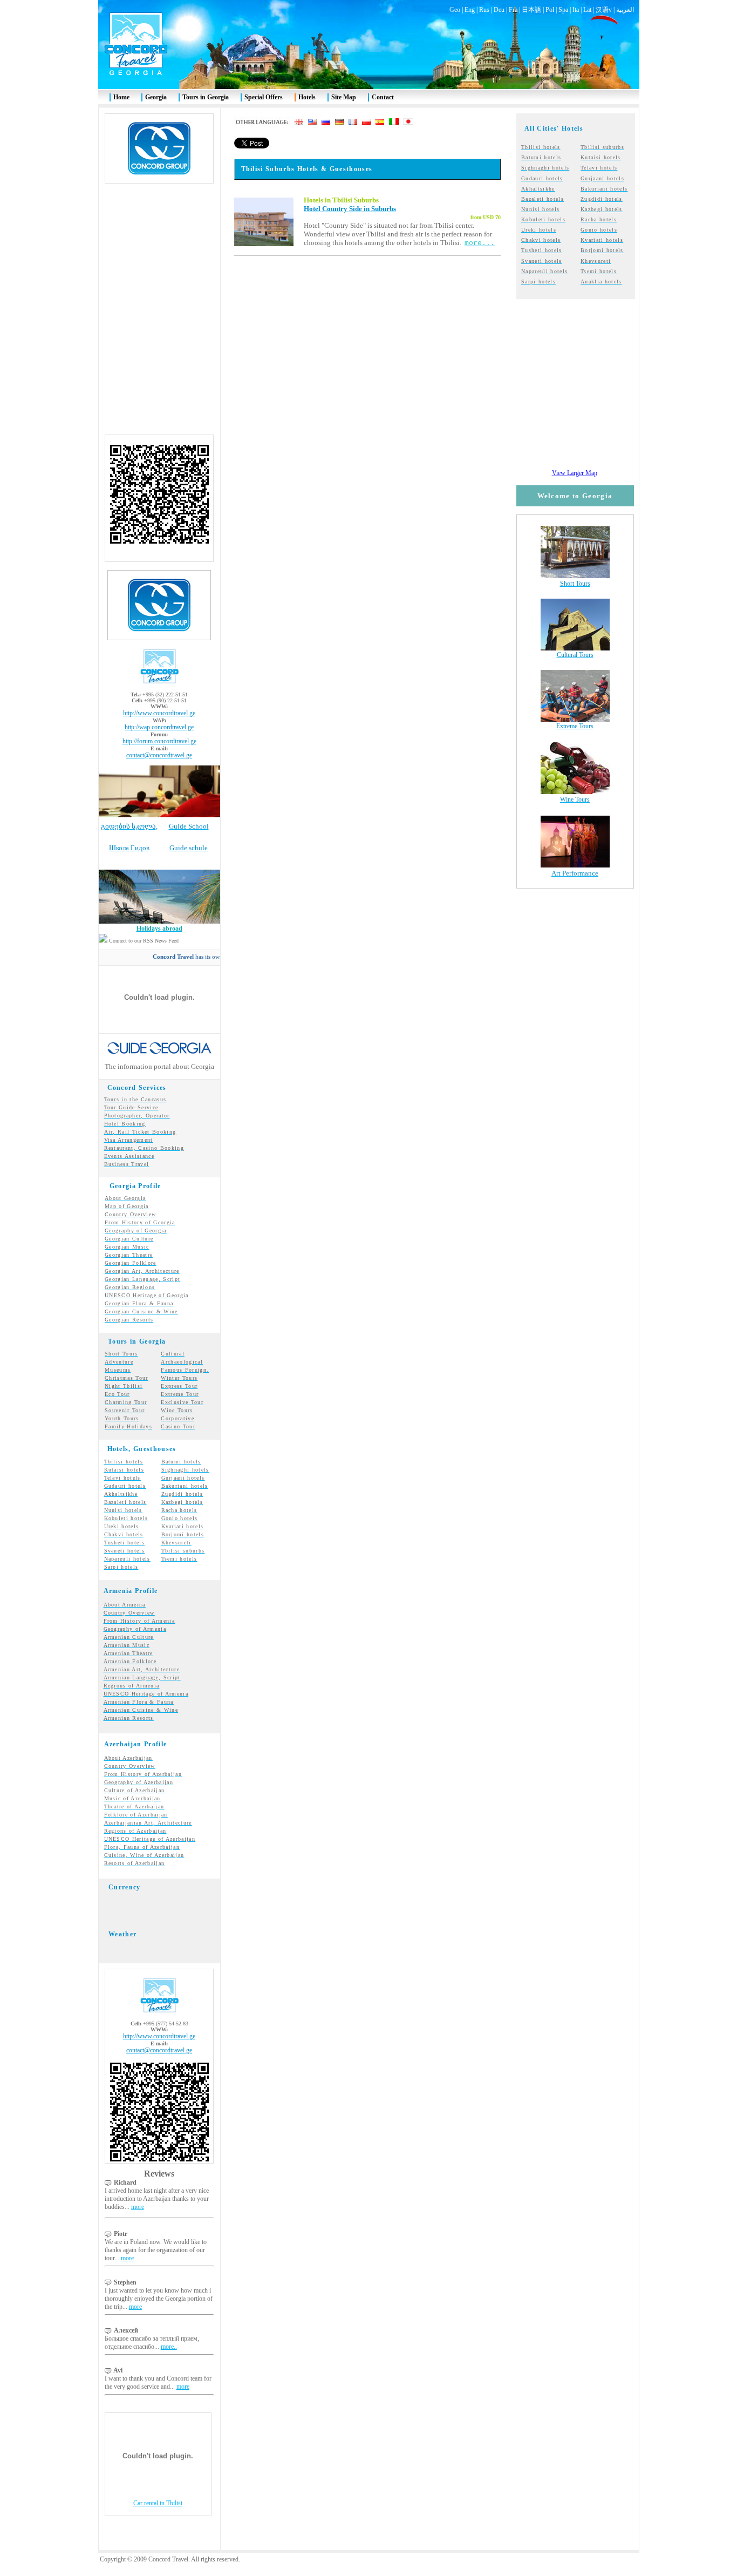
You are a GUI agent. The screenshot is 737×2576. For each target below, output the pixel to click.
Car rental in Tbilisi (158, 2503)
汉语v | (606, 10)
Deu (499, 10)
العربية (625, 10)
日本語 (531, 10)
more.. (169, 2347)
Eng (470, 10)
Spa (563, 10)
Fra (513, 10)
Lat (587, 10)
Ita (576, 10)
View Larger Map (575, 473)
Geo (455, 10)
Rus (484, 10)
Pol (550, 10)
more (138, 2207)
